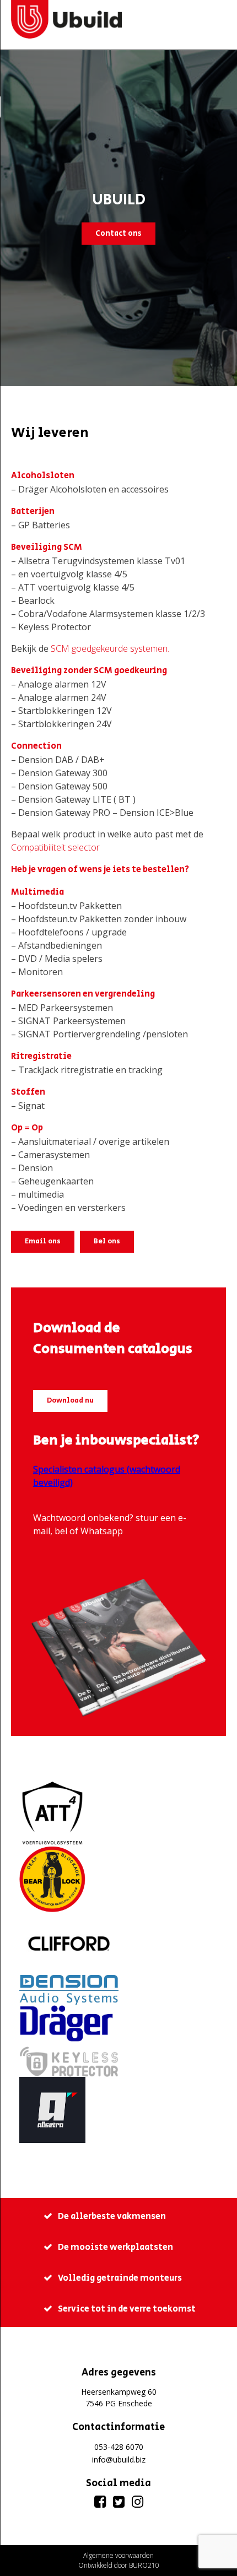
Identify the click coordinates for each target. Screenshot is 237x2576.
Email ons (43, 1241)
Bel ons (107, 1241)
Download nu (70, 1401)
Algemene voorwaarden (118, 2555)
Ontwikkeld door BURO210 (119, 2565)
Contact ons (118, 233)
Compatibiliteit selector (55, 847)
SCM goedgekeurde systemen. (110, 648)
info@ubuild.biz (119, 2459)
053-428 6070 (119, 2447)
